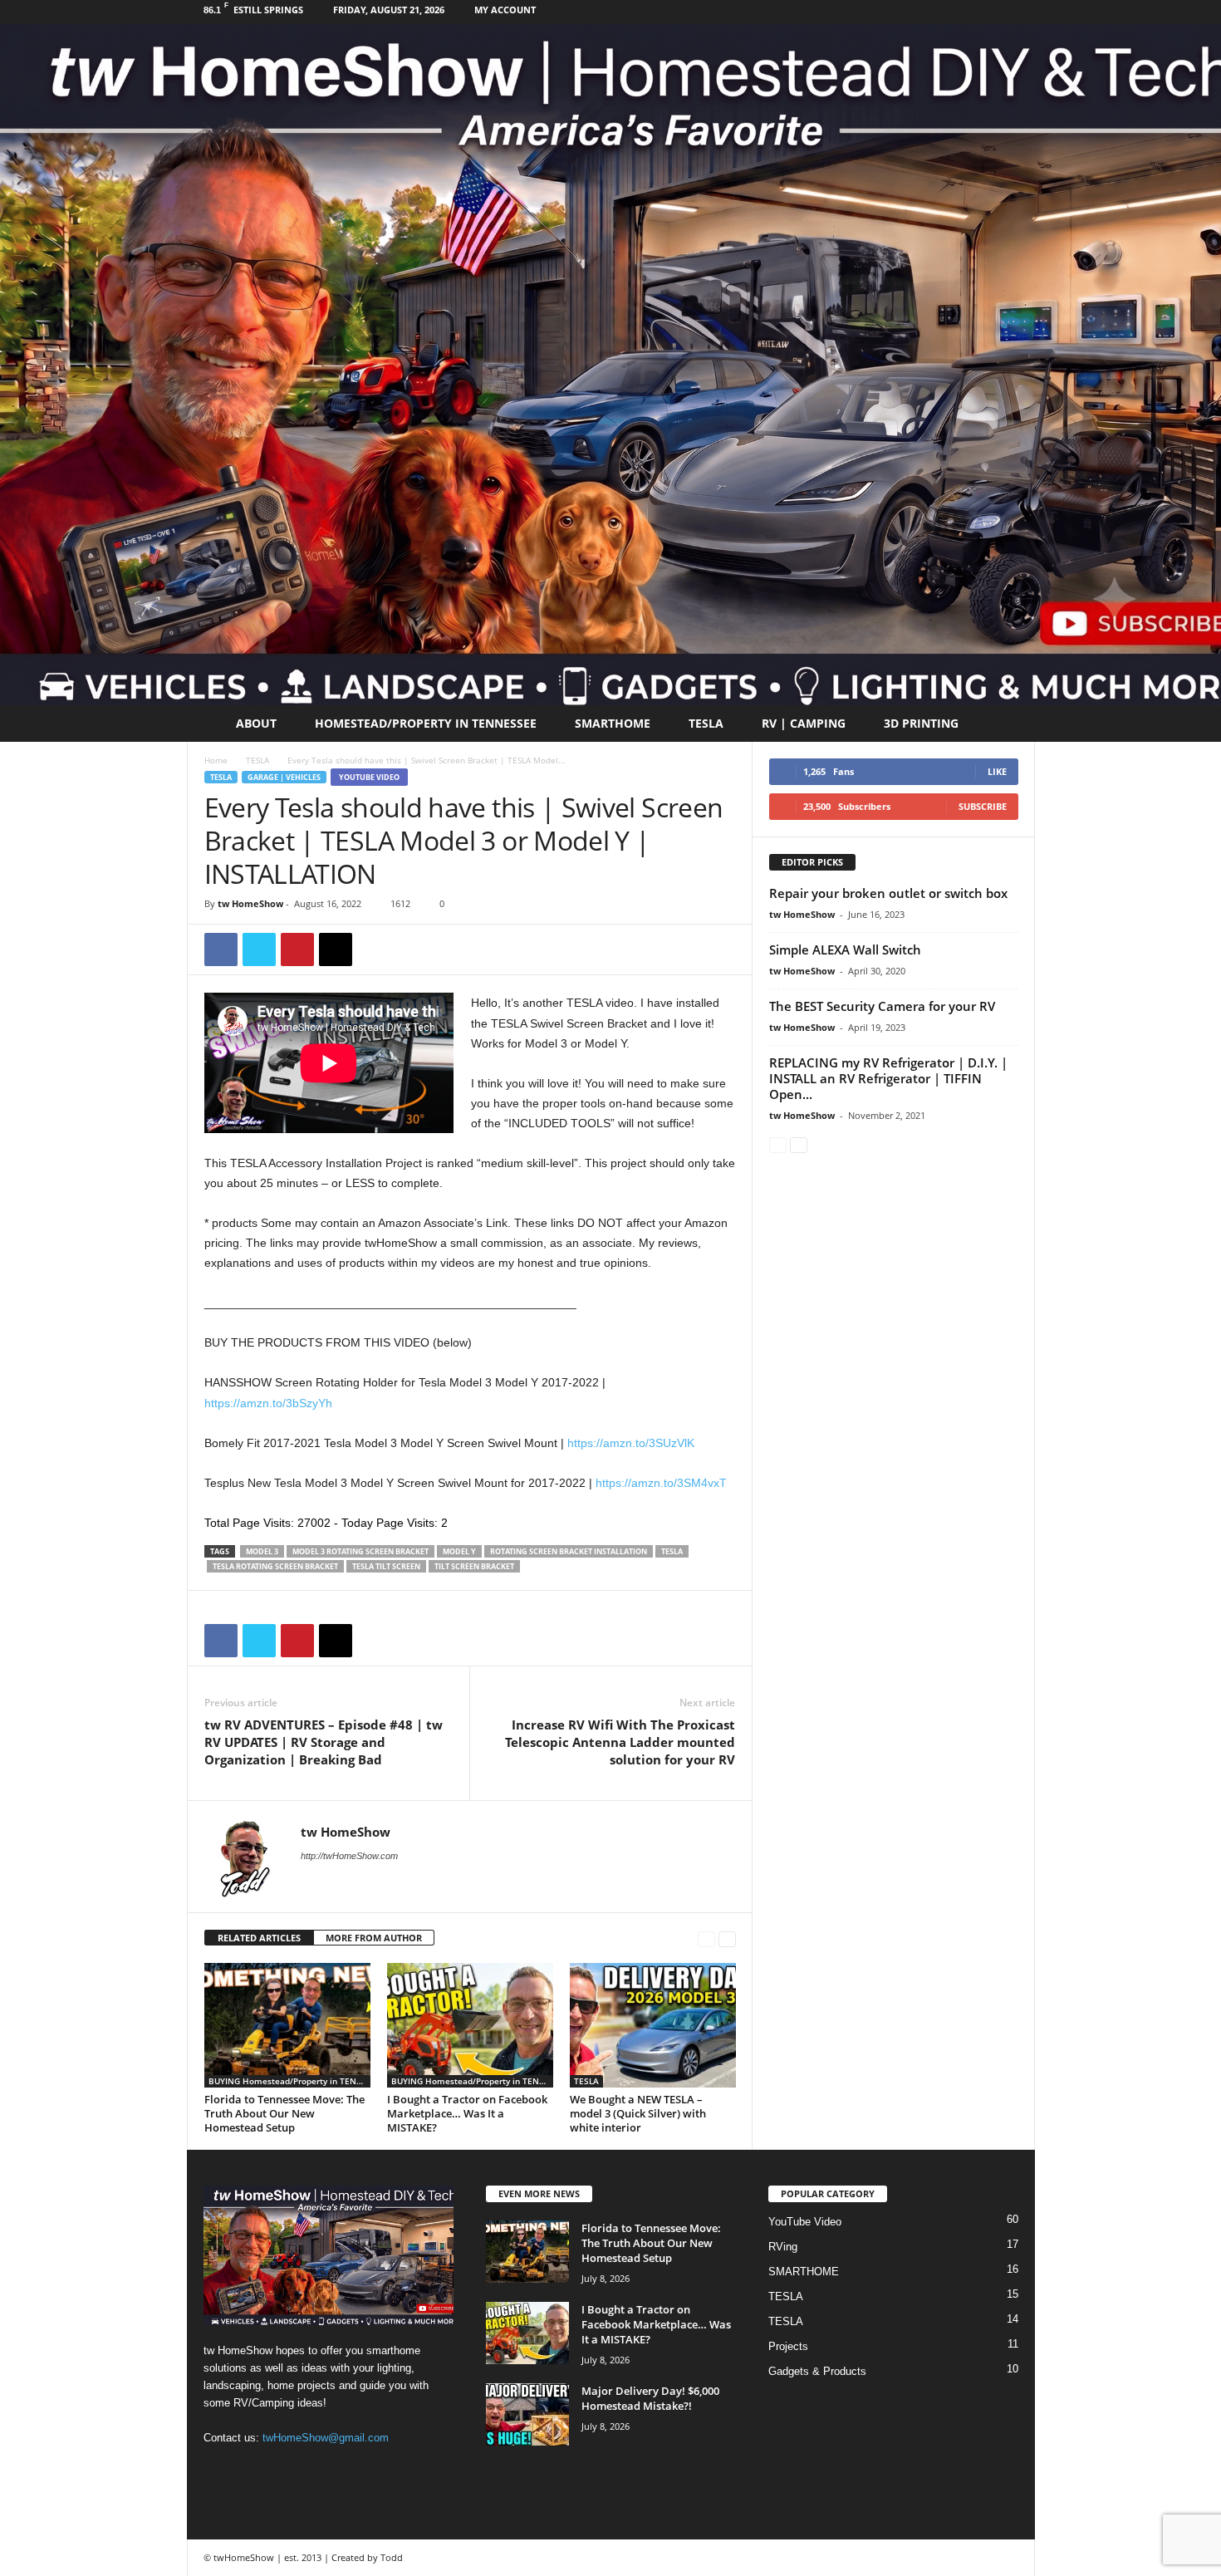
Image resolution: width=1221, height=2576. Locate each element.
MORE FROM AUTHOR (374, 1938)
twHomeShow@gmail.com (326, 2438)
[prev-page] (706, 1938)
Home (216, 760)
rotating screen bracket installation (569, 1551)
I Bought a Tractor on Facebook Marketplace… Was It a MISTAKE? (467, 2113)
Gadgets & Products (817, 2371)
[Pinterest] (297, 949)
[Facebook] (997, 12)
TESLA (706, 723)
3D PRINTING (921, 723)
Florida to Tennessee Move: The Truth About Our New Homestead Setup (284, 2113)
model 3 (262, 1551)
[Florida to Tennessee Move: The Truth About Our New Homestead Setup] (287, 2025)
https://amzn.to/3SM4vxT (661, 1483)
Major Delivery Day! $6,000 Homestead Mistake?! (650, 2398)
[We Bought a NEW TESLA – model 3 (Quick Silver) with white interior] (653, 2025)
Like (997, 771)
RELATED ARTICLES (259, 1938)
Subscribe (983, 806)
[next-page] (727, 1938)
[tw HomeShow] (610, 365)
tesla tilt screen (386, 1566)
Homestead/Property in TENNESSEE (426, 723)
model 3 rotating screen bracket (360, 1551)
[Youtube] (1022, 12)
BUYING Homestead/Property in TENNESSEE (289, 2081)
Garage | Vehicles (284, 777)
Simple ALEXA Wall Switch (845, 949)
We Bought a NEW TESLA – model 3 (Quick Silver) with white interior (638, 2113)
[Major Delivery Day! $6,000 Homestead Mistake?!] (527, 2414)
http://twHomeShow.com (349, 1856)
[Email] (336, 949)
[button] (1010, 724)
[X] (259, 949)
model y (459, 1551)
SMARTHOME (613, 723)
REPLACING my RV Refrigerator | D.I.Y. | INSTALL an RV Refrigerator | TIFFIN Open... (888, 1078)
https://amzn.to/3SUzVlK (631, 1443)
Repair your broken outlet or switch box (888, 893)
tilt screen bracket (474, 1566)
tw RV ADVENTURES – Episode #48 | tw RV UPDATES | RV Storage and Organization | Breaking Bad (324, 1742)
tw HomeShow (250, 903)
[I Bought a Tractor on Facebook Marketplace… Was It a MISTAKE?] (470, 2025)
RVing (783, 2247)
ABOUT (256, 723)
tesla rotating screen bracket (275, 1566)
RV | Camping (804, 723)
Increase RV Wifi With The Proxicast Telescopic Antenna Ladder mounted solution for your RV (620, 1742)
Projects (788, 2346)
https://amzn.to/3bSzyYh (268, 1403)
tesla (672, 1551)
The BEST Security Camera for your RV (882, 1006)
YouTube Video (369, 777)
